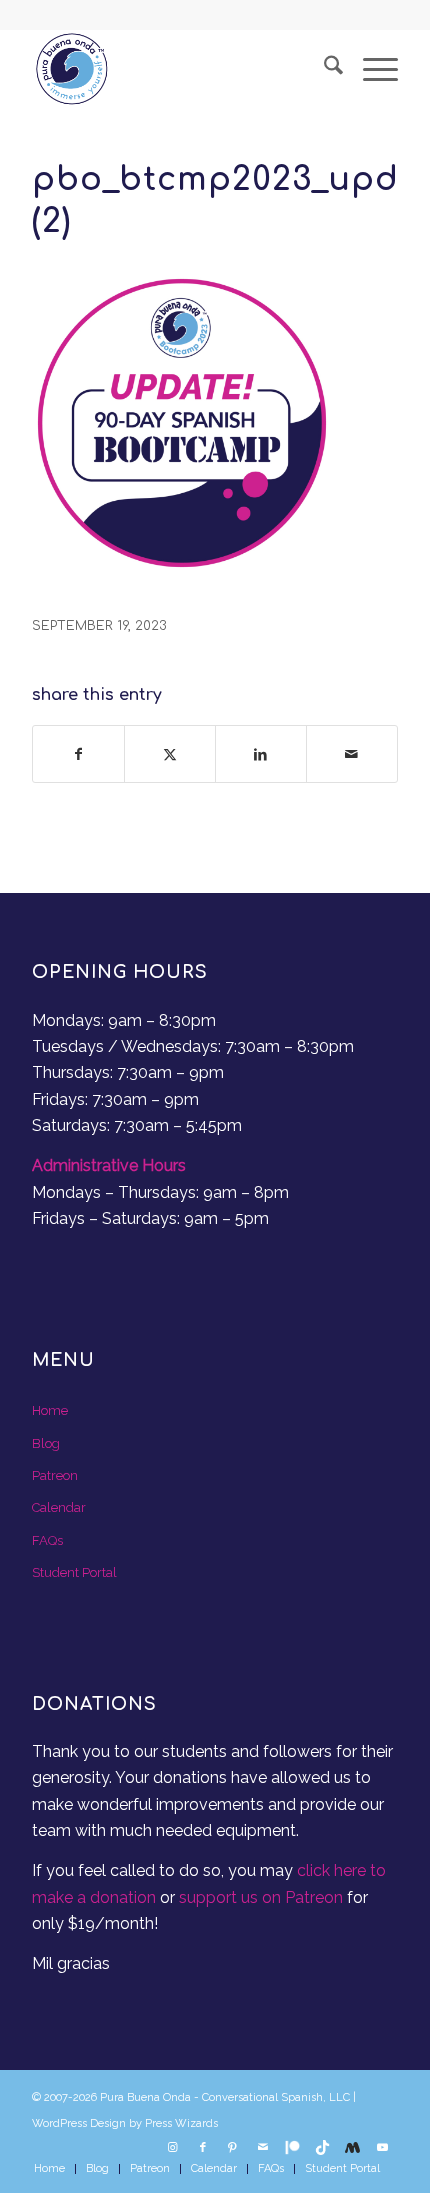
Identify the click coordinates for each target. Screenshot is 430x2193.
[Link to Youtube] (383, 2148)
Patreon (55, 1475)
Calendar (59, 1507)
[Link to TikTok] (323, 2148)
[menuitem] (323, 69)
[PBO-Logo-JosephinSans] (178, 69)
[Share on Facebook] (78, 754)
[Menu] (370, 69)
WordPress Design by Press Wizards (125, 2123)
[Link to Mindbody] (353, 2148)
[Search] (323, 69)
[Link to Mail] (263, 2148)
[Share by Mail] (352, 754)
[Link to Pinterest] (233, 2148)
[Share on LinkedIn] (261, 754)
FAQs (47, 1540)
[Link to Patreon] (293, 2148)
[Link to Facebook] (203, 2148)
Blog (46, 1443)
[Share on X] (170, 754)
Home (50, 1410)
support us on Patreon (261, 1897)
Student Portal (74, 1572)
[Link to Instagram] (173, 2148)
